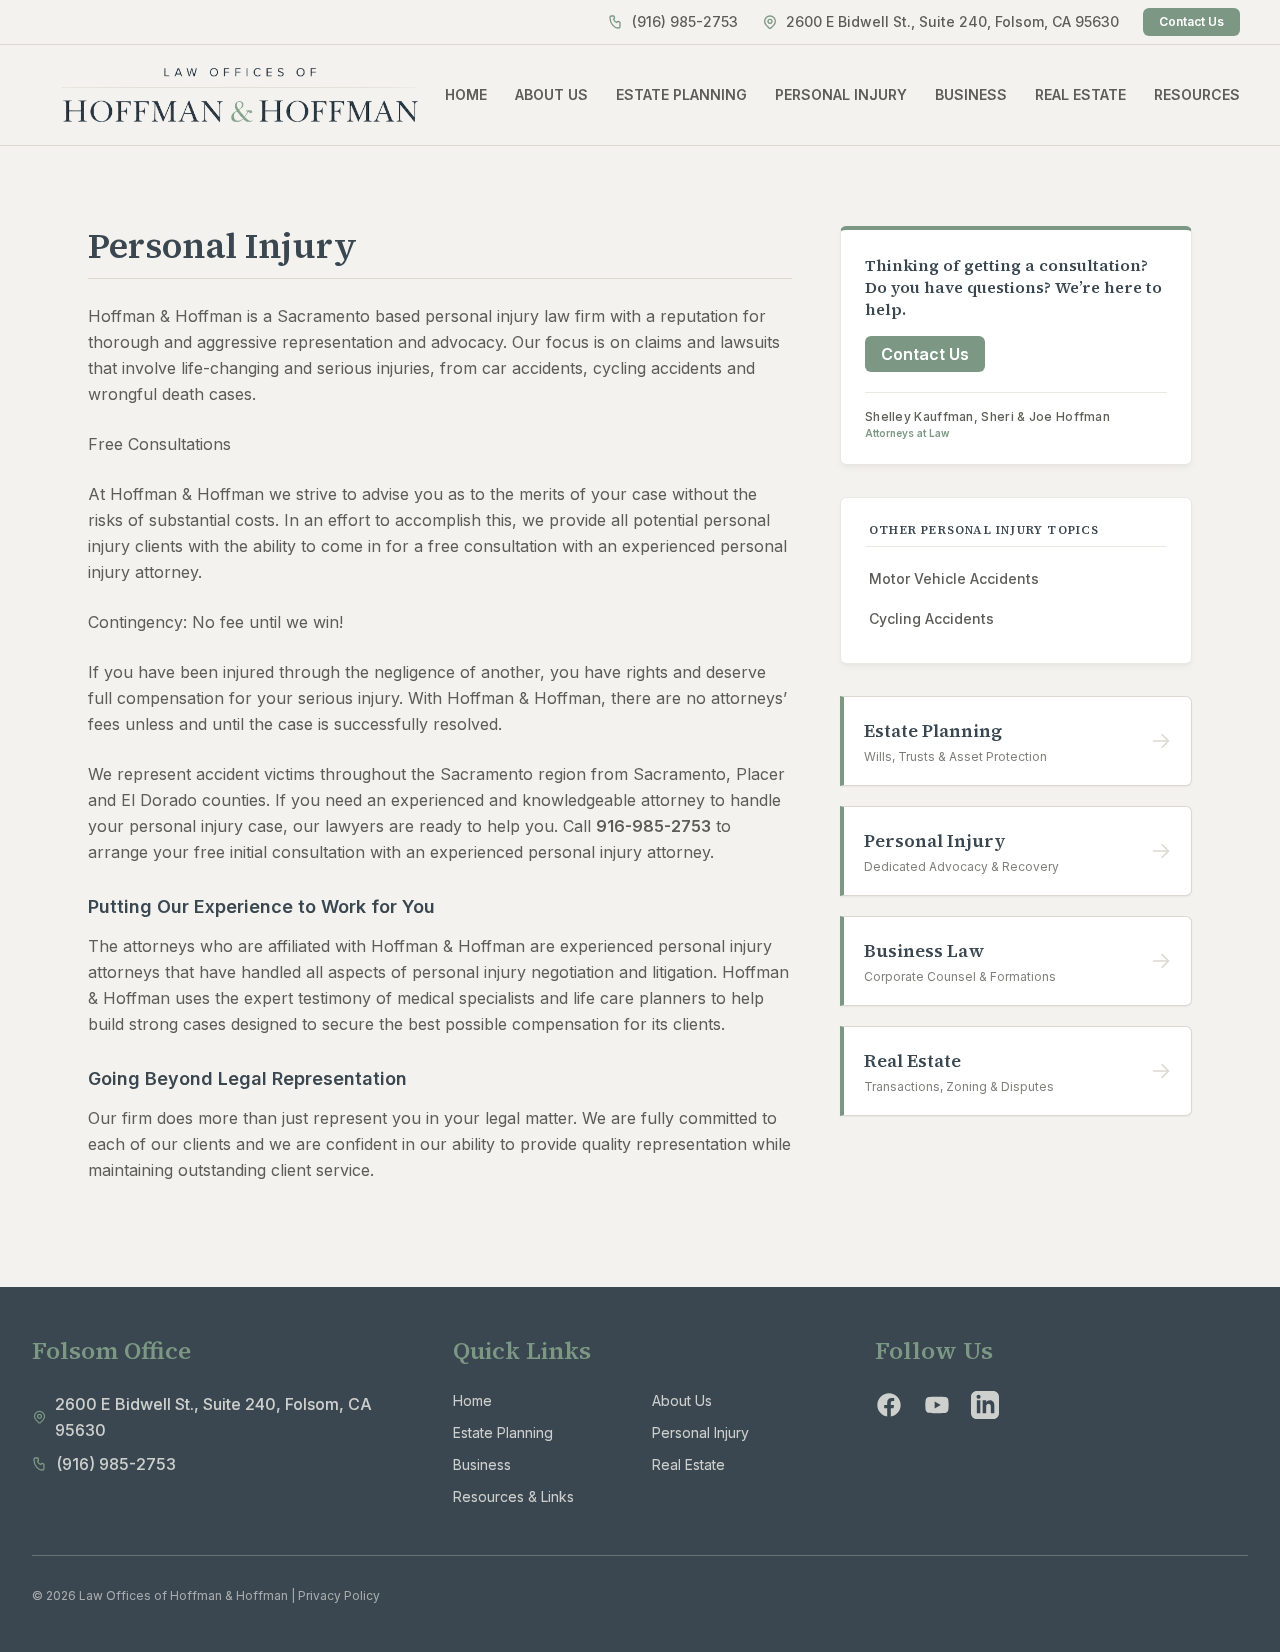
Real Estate (688, 1464)
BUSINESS (971, 94)
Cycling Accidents (931, 618)
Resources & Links (513, 1496)
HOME (466, 94)
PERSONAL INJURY (841, 94)
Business (482, 1464)
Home (472, 1400)
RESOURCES (1197, 94)
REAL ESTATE (1080, 94)
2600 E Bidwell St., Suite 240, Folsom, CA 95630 (952, 21)
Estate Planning (503, 1432)
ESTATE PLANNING (681, 94)
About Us (682, 1400)
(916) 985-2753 (685, 21)
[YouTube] (937, 1405)
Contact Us (1191, 21)
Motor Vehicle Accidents (954, 578)
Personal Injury (700, 1432)
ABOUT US (551, 94)
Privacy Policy (339, 1595)
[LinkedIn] (985, 1405)
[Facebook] (889, 1405)
